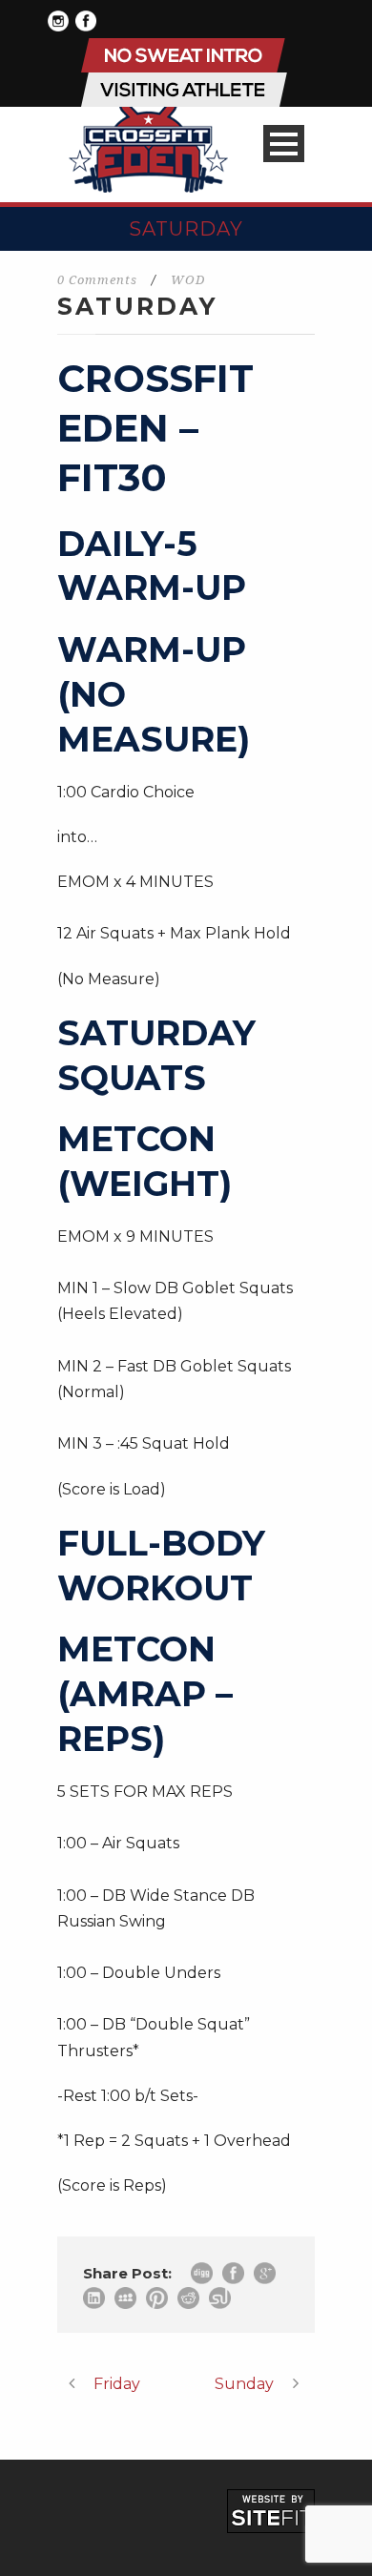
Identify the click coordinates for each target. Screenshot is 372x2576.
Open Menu (284, 144)
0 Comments (97, 280)
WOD (188, 280)
